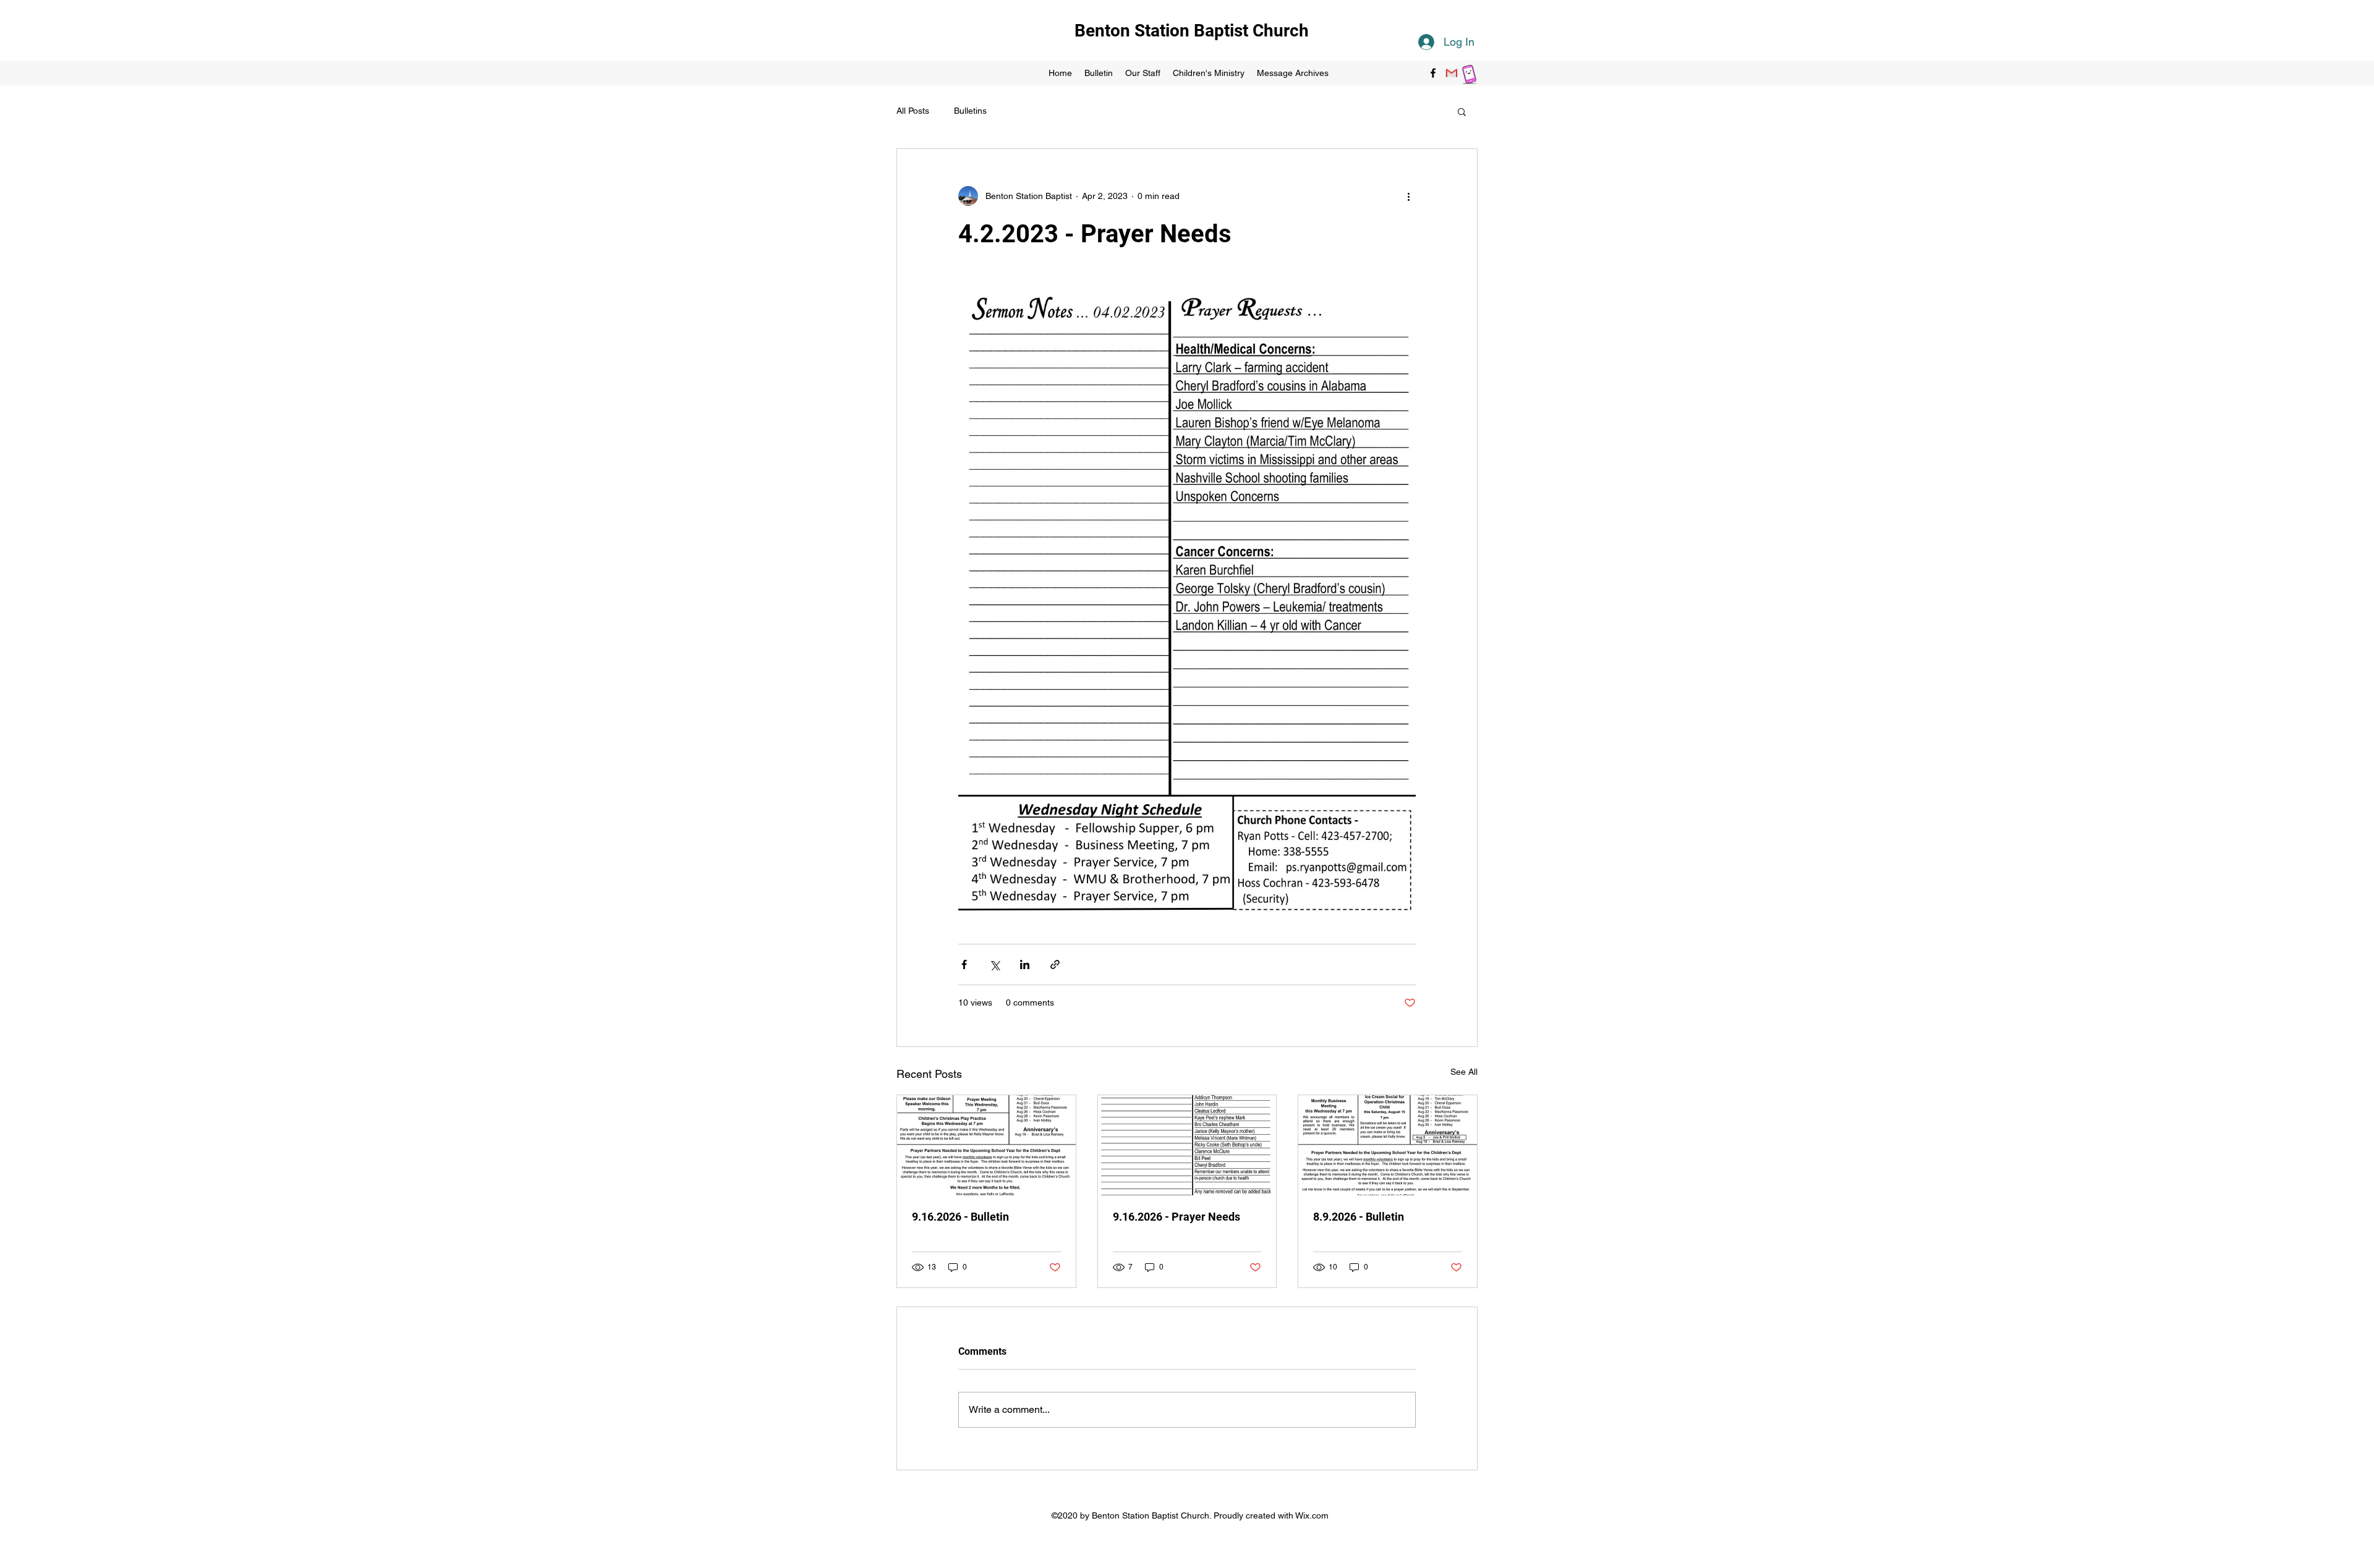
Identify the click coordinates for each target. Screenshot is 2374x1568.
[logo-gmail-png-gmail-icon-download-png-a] (1452, 73)
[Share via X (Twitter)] (994, 964)
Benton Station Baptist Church (1192, 31)
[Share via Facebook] (964, 964)
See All (1464, 1072)
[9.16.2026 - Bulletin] (986, 1145)
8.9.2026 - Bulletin (1359, 1217)
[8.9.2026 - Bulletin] (1388, 1145)
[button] (1462, 111)
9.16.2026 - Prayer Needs (1176, 1217)
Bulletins (970, 111)
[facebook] (1433, 73)
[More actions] (1408, 196)
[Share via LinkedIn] (1025, 964)
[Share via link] (1055, 964)
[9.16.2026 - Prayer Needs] (1187, 1145)
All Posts (913, 111)
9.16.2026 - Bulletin (960, 1217)
